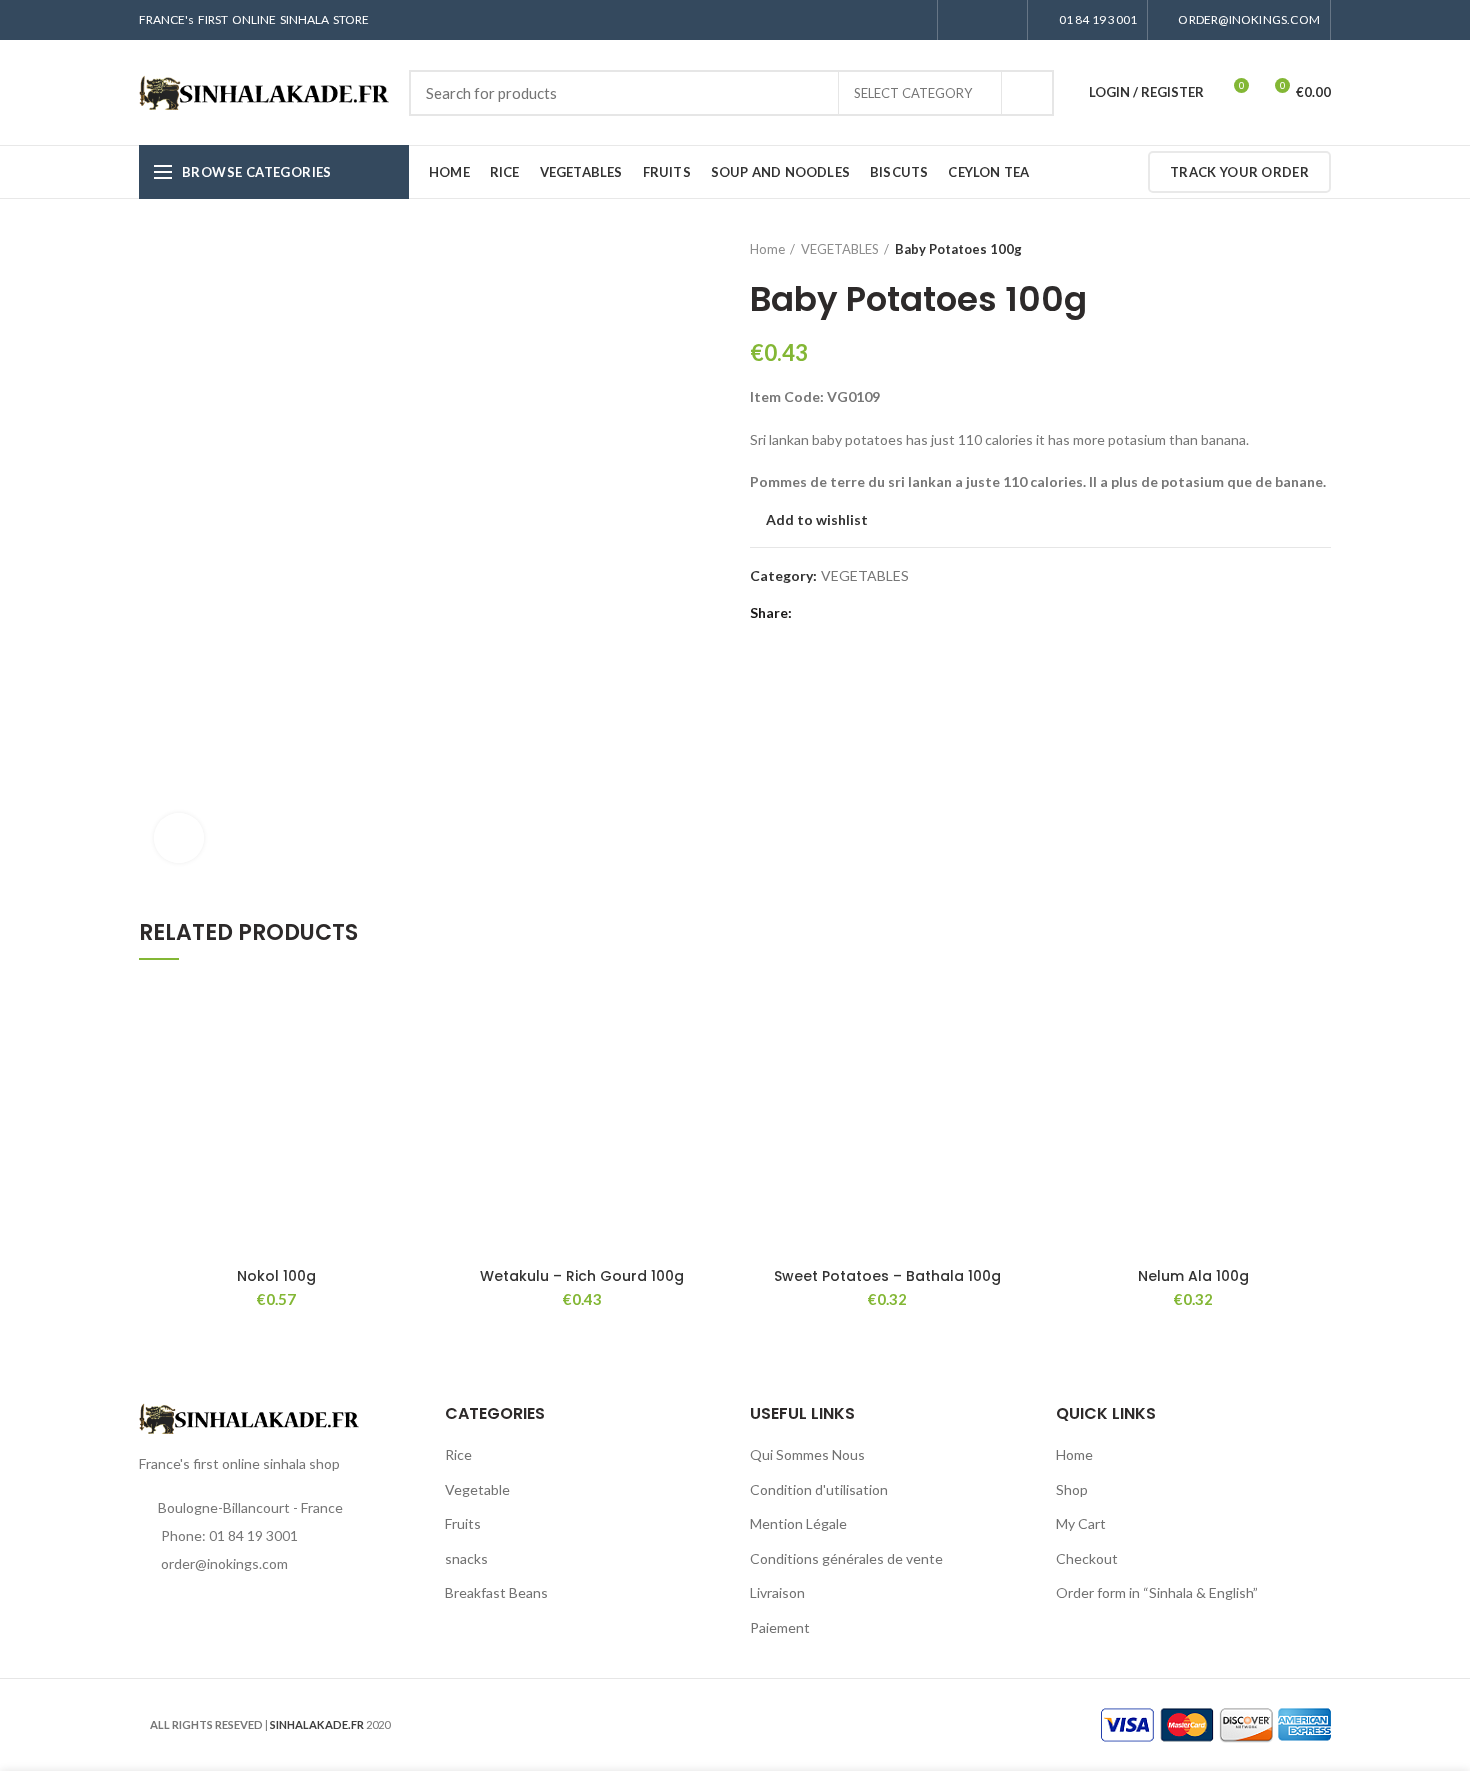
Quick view (400, 1058)
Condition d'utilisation (819, 1489)
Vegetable (477, 1489)
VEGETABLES (840, 249)
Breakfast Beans (496, 1592)
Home (767, 249)
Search (1027, 93)
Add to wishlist (817, 520)
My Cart (1081, 1523)
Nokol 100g (276, 1276)
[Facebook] (959, 20)
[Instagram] (982, 20)
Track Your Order (1239, 172)
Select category (913, 93)
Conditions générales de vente (846, 1558)
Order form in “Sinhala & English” (1157, 1592)
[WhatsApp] (1005, 20)
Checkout (1087, 1558)
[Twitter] (834, 613)
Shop (1072, 1489)
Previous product (1281, 249)
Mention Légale (798, 1523)
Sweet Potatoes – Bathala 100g (887, 1276)
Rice (458, 1454)
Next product (1321, 249)
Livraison (777, 1592)
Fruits (463, 1523)
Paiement (780, 1627)
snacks (466, 1558)
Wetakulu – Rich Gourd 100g (582, 1276)
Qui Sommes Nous (807, 1454)
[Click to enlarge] (179, 838)
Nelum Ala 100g (1193, 1276)
